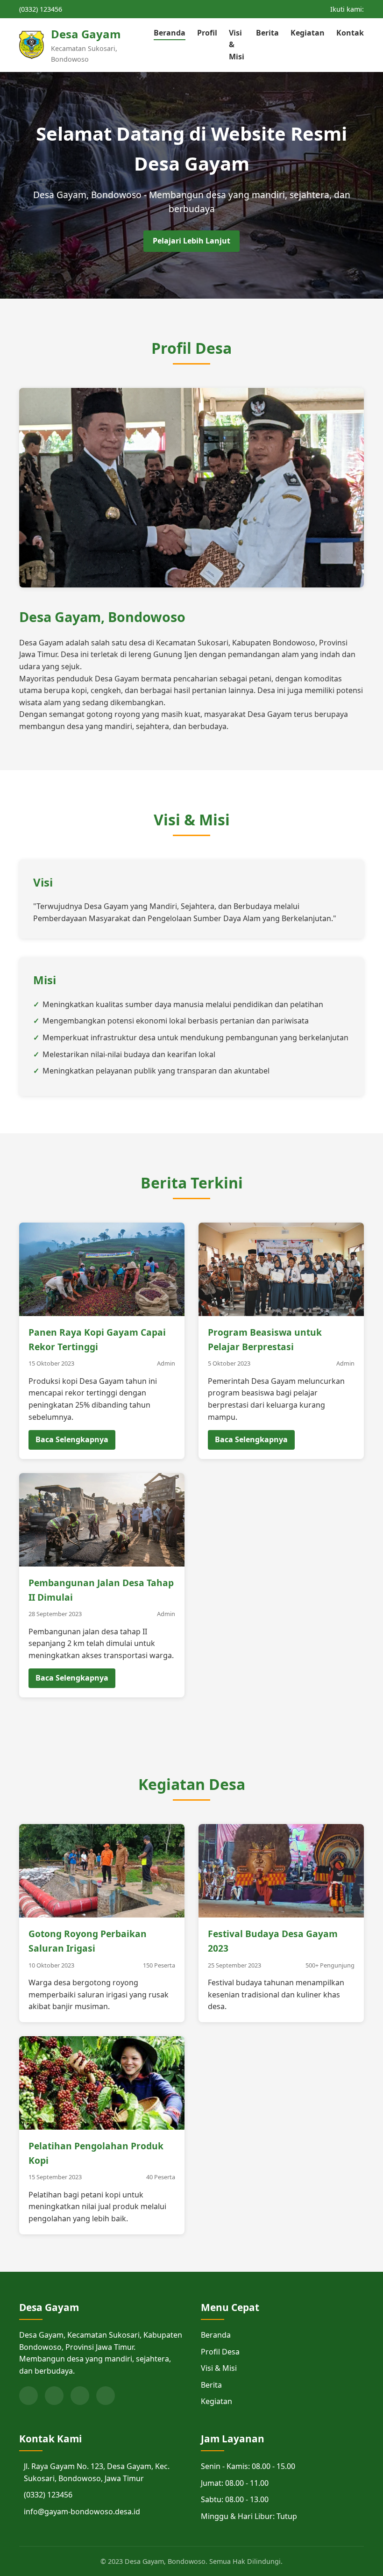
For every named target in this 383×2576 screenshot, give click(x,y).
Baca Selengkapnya (72, 1439)
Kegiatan (308, 33)
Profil (207, 33)
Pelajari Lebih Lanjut (191, 241)
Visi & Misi (219, 2368)
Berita (267, 33)
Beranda (170, 33)
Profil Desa (220, 2352)
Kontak (350, 33)
